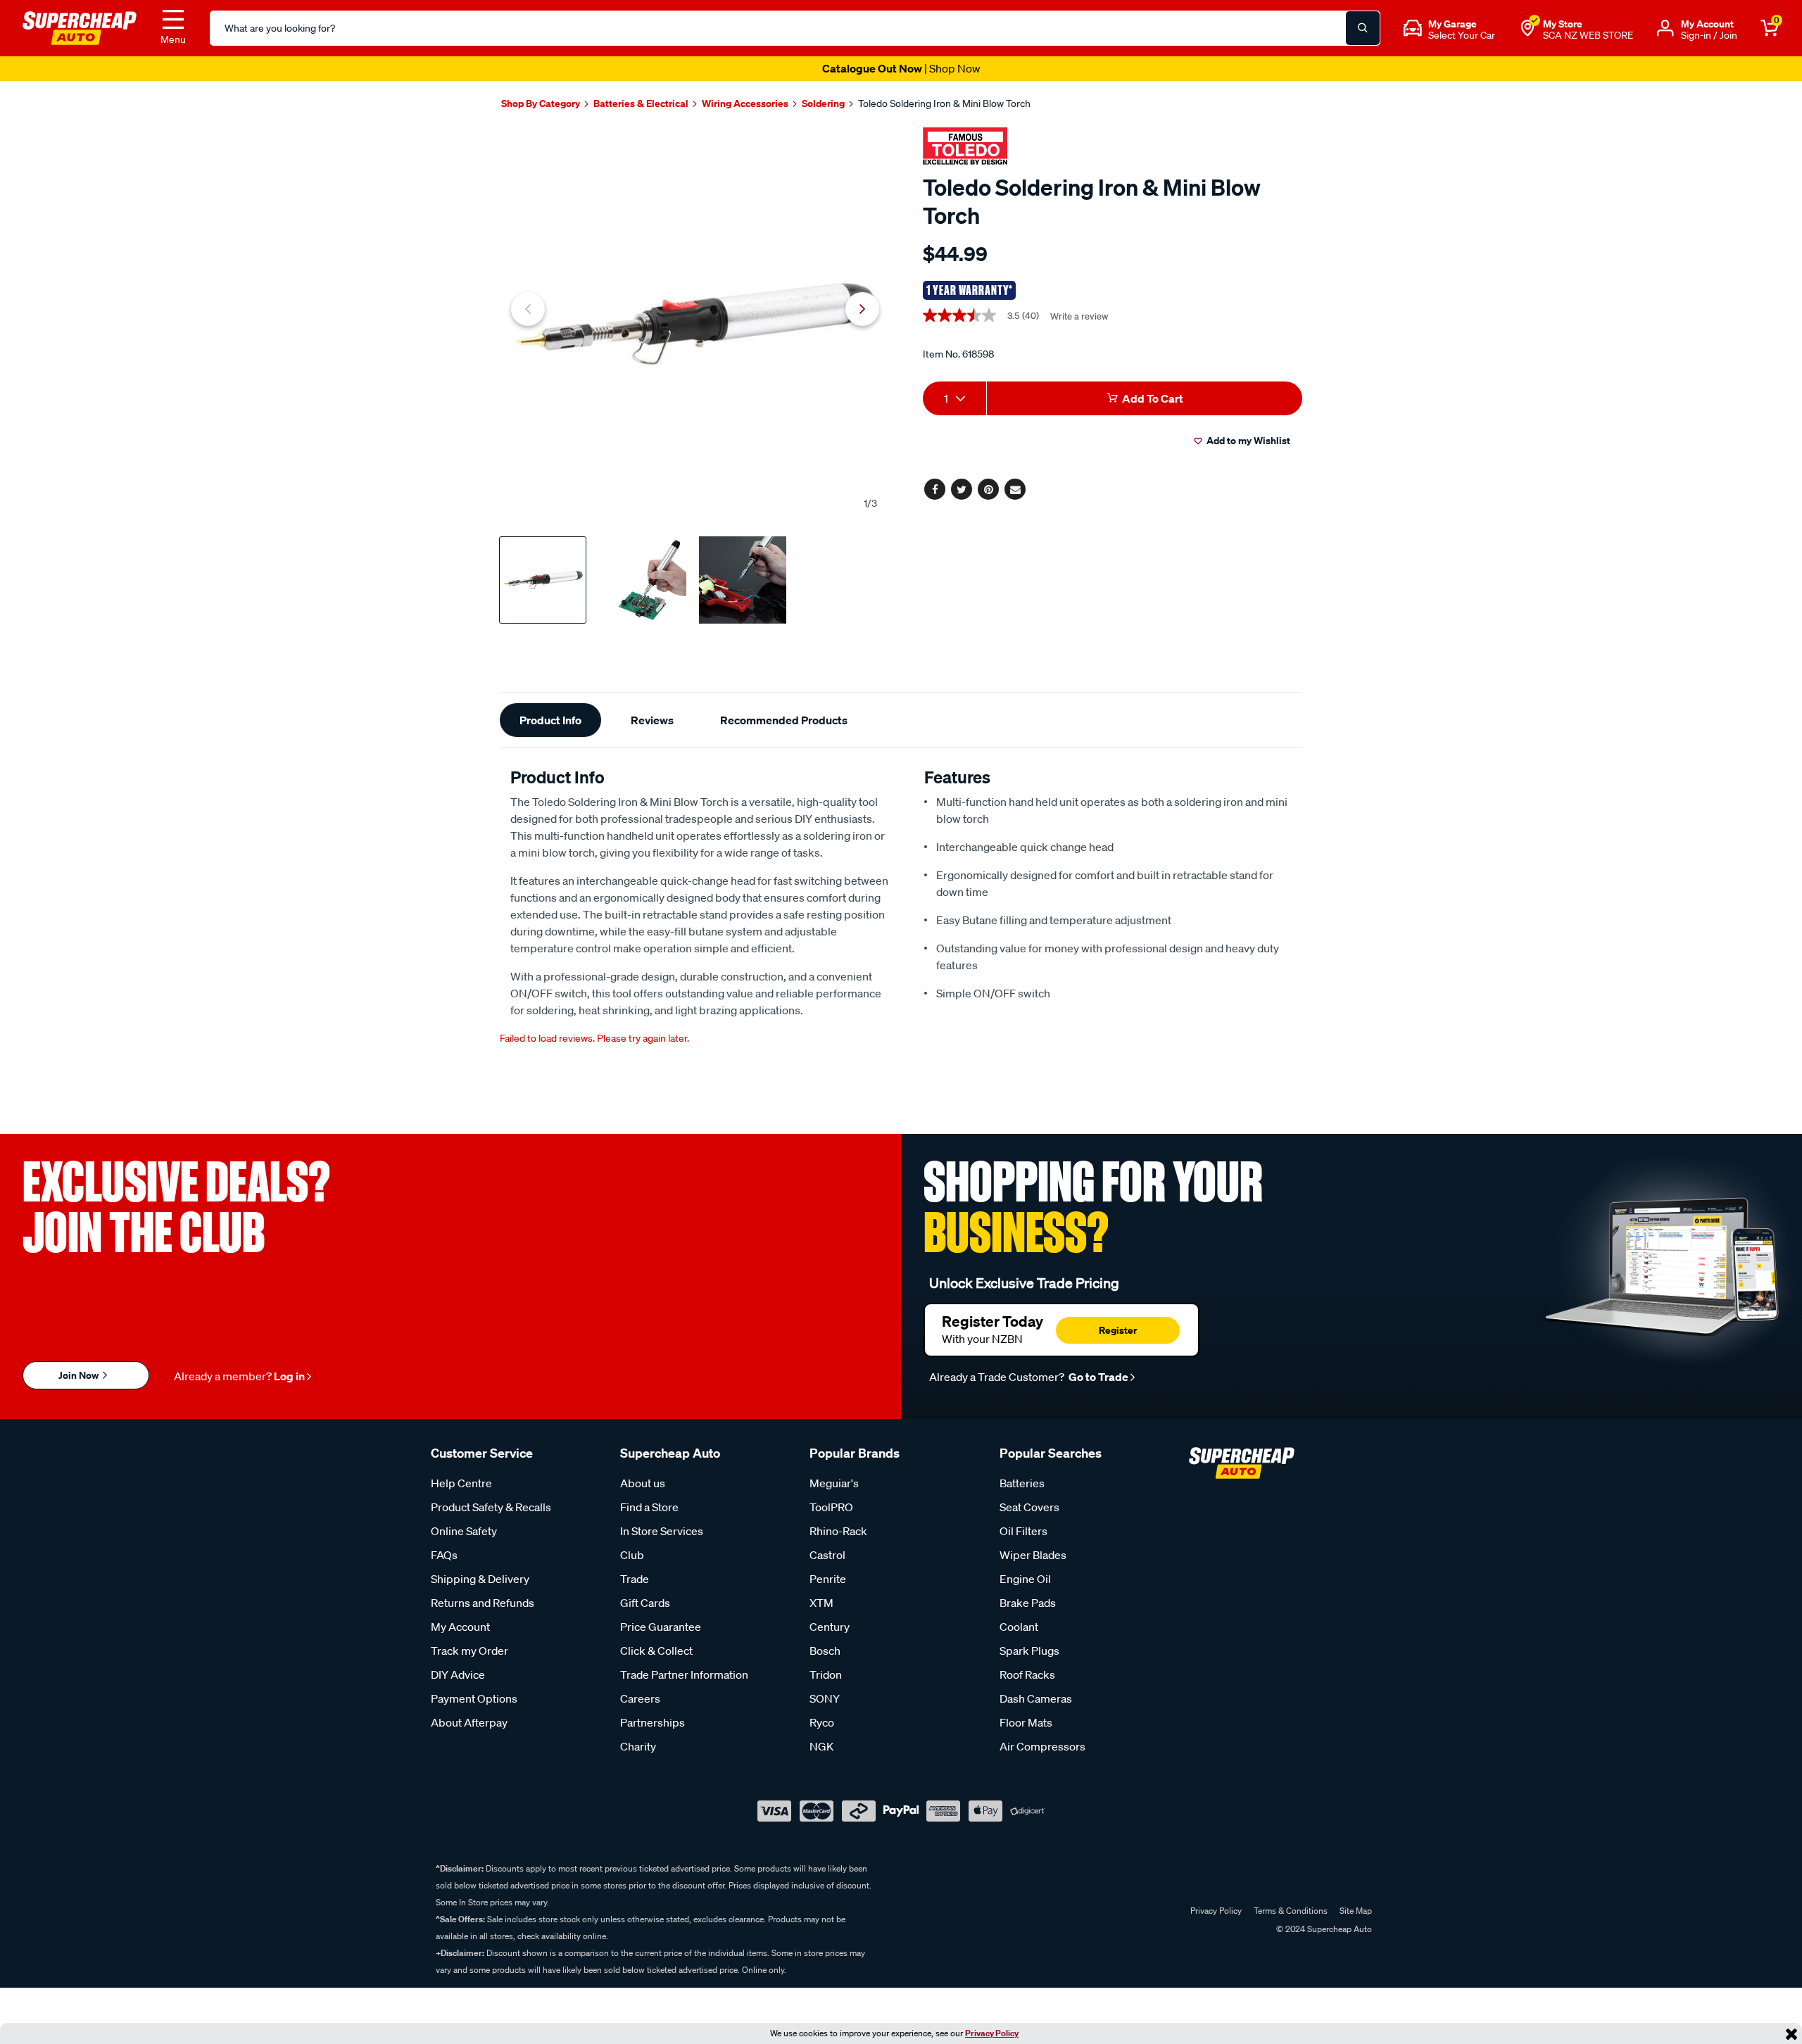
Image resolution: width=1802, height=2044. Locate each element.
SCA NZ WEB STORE (1588, 35)
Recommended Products (784, 720)
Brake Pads (1028, 1603)
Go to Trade (1097, 1377)
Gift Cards (645, 1603)
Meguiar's (834, 1483)
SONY (825, 1698)
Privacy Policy (992, 2033)
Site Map (1356, 1911)
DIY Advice (458, 1674)
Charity (638, 1746)
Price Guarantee (661, 1627)
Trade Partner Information (684, 1674)
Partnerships (653, 1722)
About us (643, 1483)
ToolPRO (831, 1507)
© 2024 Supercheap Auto (1323, 1929)
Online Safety (464, 1531)
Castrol (827, 1555)
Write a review (1079, 316)
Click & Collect (656, 1651)
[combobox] (954, 398)
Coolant (1019, 1627)
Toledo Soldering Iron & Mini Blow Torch (944, 103)
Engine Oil (1025, 1579)
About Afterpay (469, 1722)
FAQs (444, 1555)
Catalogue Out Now (901, 68)
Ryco (822, 1722)
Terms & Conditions (1291, 1911)
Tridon (826, 1674)
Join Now (80, 1375)
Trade (635, 1579)
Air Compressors (1042, 1746)
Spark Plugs (1029, 1651)
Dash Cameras (1036, 1698)
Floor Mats (1026, 1722)
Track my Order (470, 1651)
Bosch (825, 1651)
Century (830, 1627)
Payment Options (474, 1698)
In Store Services (662, 1531)
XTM (821, 1603)
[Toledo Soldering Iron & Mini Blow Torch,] (695, 324)
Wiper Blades (1033, 1555)
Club (632, 1555)
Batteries (1022, 1483)
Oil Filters (1023, 1531)
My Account (460, 1627)
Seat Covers (1029, 1507)
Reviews (652, 720)
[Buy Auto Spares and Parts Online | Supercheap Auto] (80, 27)
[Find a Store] (1527, 28)
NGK (821, 1746)
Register (1118, 1330)
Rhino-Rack (838, 1531)
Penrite (828, 1579)
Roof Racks (1027, 1674)
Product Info (550, 720)
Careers (640, 1698)
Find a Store (649, 1507)
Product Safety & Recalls (491, 1507)
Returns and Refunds (483, 1603)
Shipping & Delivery (480, 1579)
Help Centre (461, 1483)
